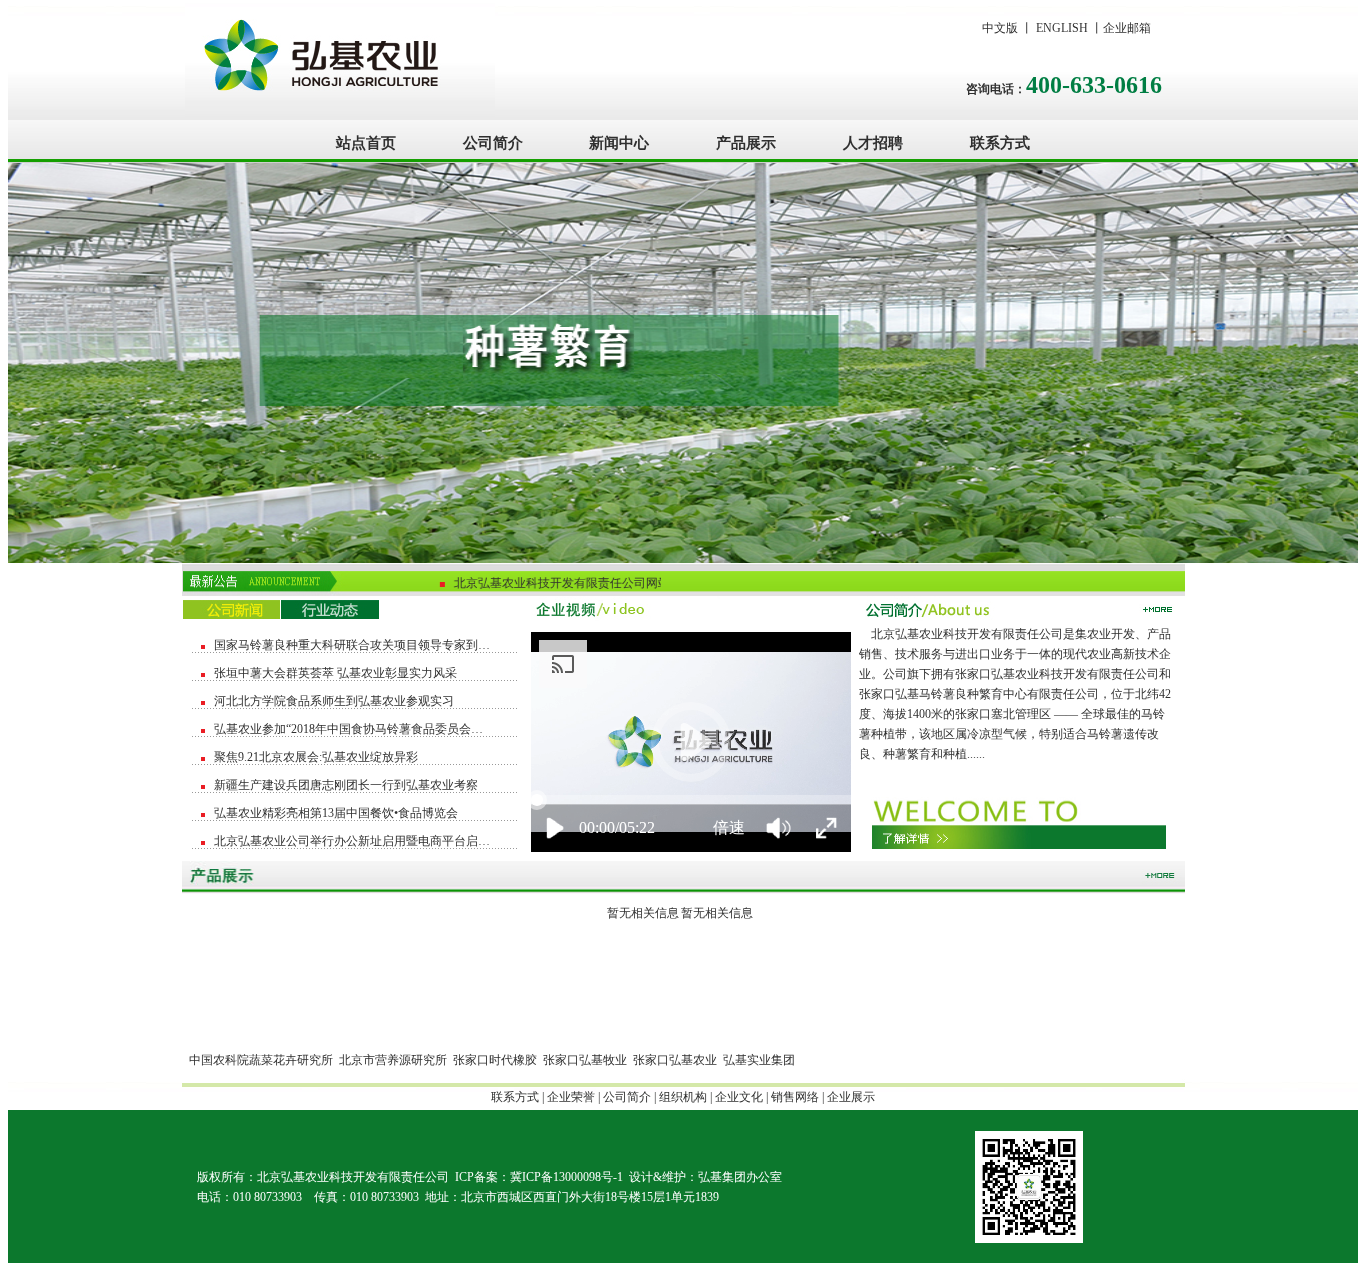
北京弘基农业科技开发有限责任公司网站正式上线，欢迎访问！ (614, 582)
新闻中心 (619, 142)
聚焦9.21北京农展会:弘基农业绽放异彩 (316, 757)
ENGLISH (1062, 28)
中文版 (1000, 28)
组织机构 (683, 1097)
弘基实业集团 (759, 1060)
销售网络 (795, 1097)
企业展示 (851, 1097)
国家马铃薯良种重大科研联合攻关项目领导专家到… (352, 645)
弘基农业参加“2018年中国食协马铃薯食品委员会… (348, 729)
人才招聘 (873, 142)
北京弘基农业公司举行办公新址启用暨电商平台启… (352, 841)
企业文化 (739, 1097)
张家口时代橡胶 (495, 1060)
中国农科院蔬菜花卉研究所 (261, 1060)
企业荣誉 (571, 1097)
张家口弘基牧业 (585, 1060)
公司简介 (493, 142)
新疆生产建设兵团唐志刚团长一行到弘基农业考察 (346, 785)
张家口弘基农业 (675, 1060)
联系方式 (1000, 142)
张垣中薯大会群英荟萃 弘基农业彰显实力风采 (335, 673)
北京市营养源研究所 (393, 1060)
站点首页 (366, 142)
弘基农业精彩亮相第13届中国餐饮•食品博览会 (336, 813)
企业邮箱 (1127, 28)
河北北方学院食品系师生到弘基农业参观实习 (334, 701)
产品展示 (746, 142)
